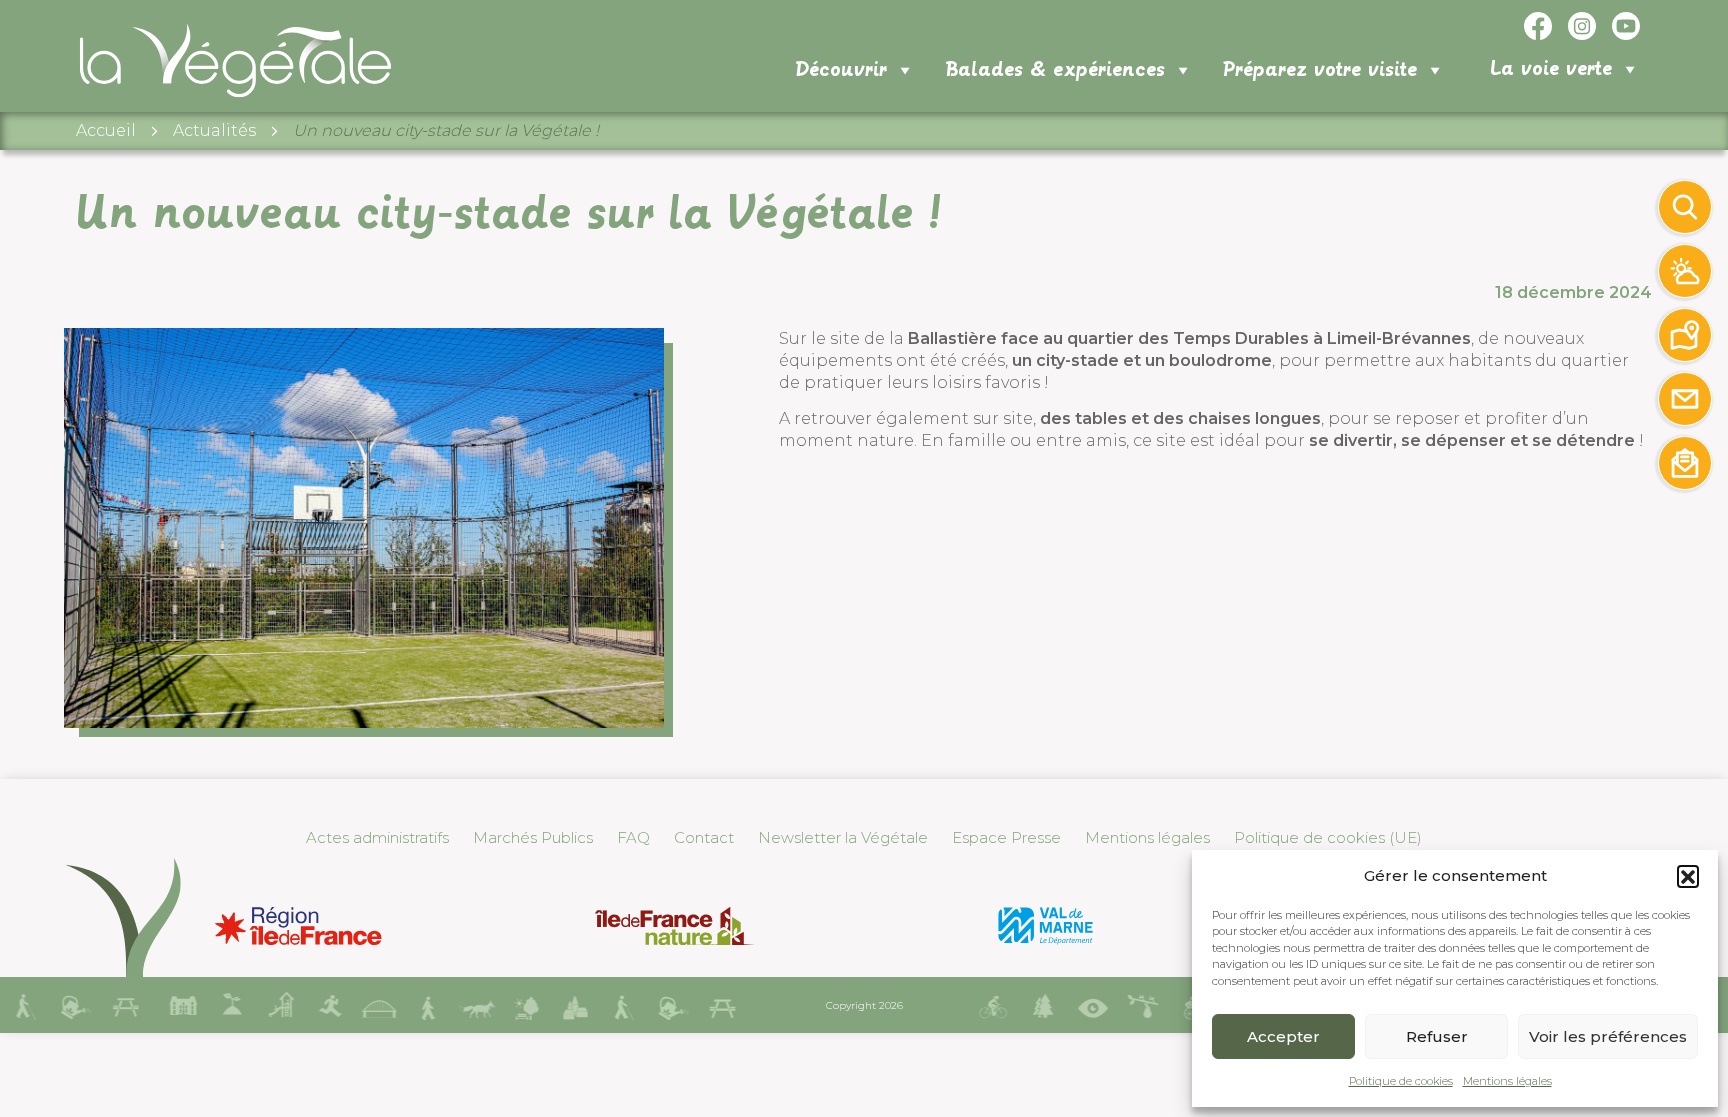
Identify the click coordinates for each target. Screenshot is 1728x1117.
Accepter (1283, 1036)
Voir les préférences (1608, 1036)
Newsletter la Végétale (843, 837)
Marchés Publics (533, 837)
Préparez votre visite (1320, 70)
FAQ (633, 837)
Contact (704, 837)
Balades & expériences (1055, 70)
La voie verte (1551, 69)
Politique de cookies (1401, 1081)
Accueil (106, 130)
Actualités (214, 130)
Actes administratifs (377, 837)
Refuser (1437, 1036)
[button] (1688, 876)
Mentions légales (1507, 1081)
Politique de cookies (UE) (1328, 837)
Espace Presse (1006, 837)
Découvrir (841, 70)
